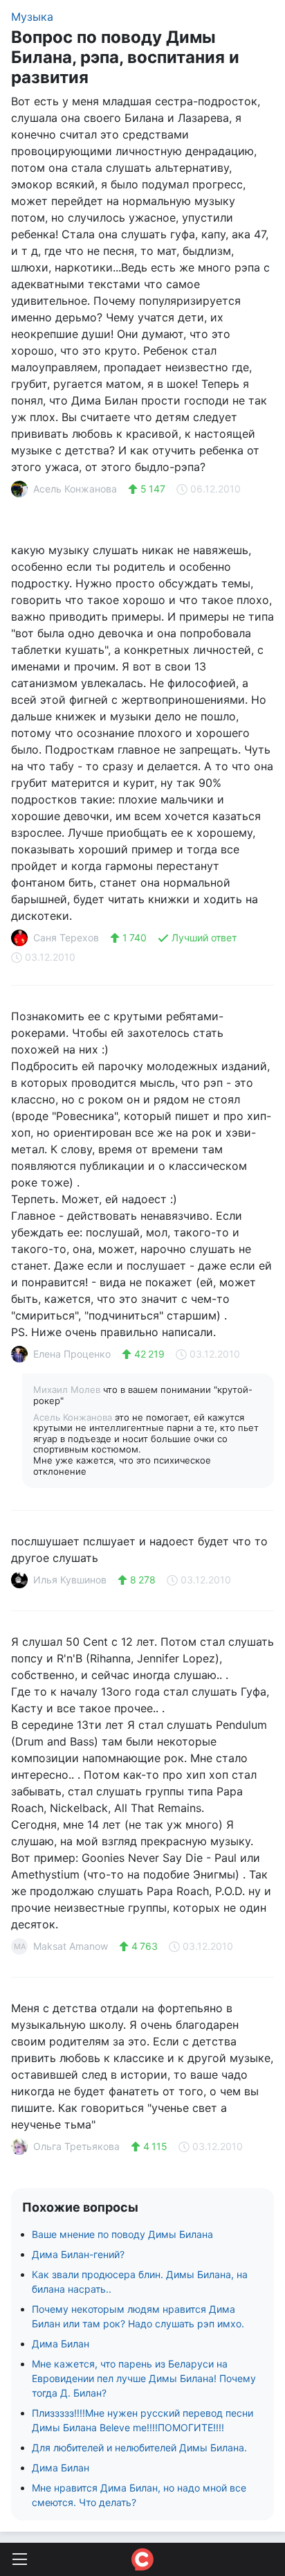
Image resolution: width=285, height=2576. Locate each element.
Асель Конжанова (74, 1417)
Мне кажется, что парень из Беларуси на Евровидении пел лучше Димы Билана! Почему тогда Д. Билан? (144, 2378)
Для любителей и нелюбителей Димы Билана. (139, 2448)
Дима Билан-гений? (78, 2254)
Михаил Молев (68, 1389)
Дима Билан (61, 2344)
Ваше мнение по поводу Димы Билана (122, 2234)
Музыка (32, 17)
